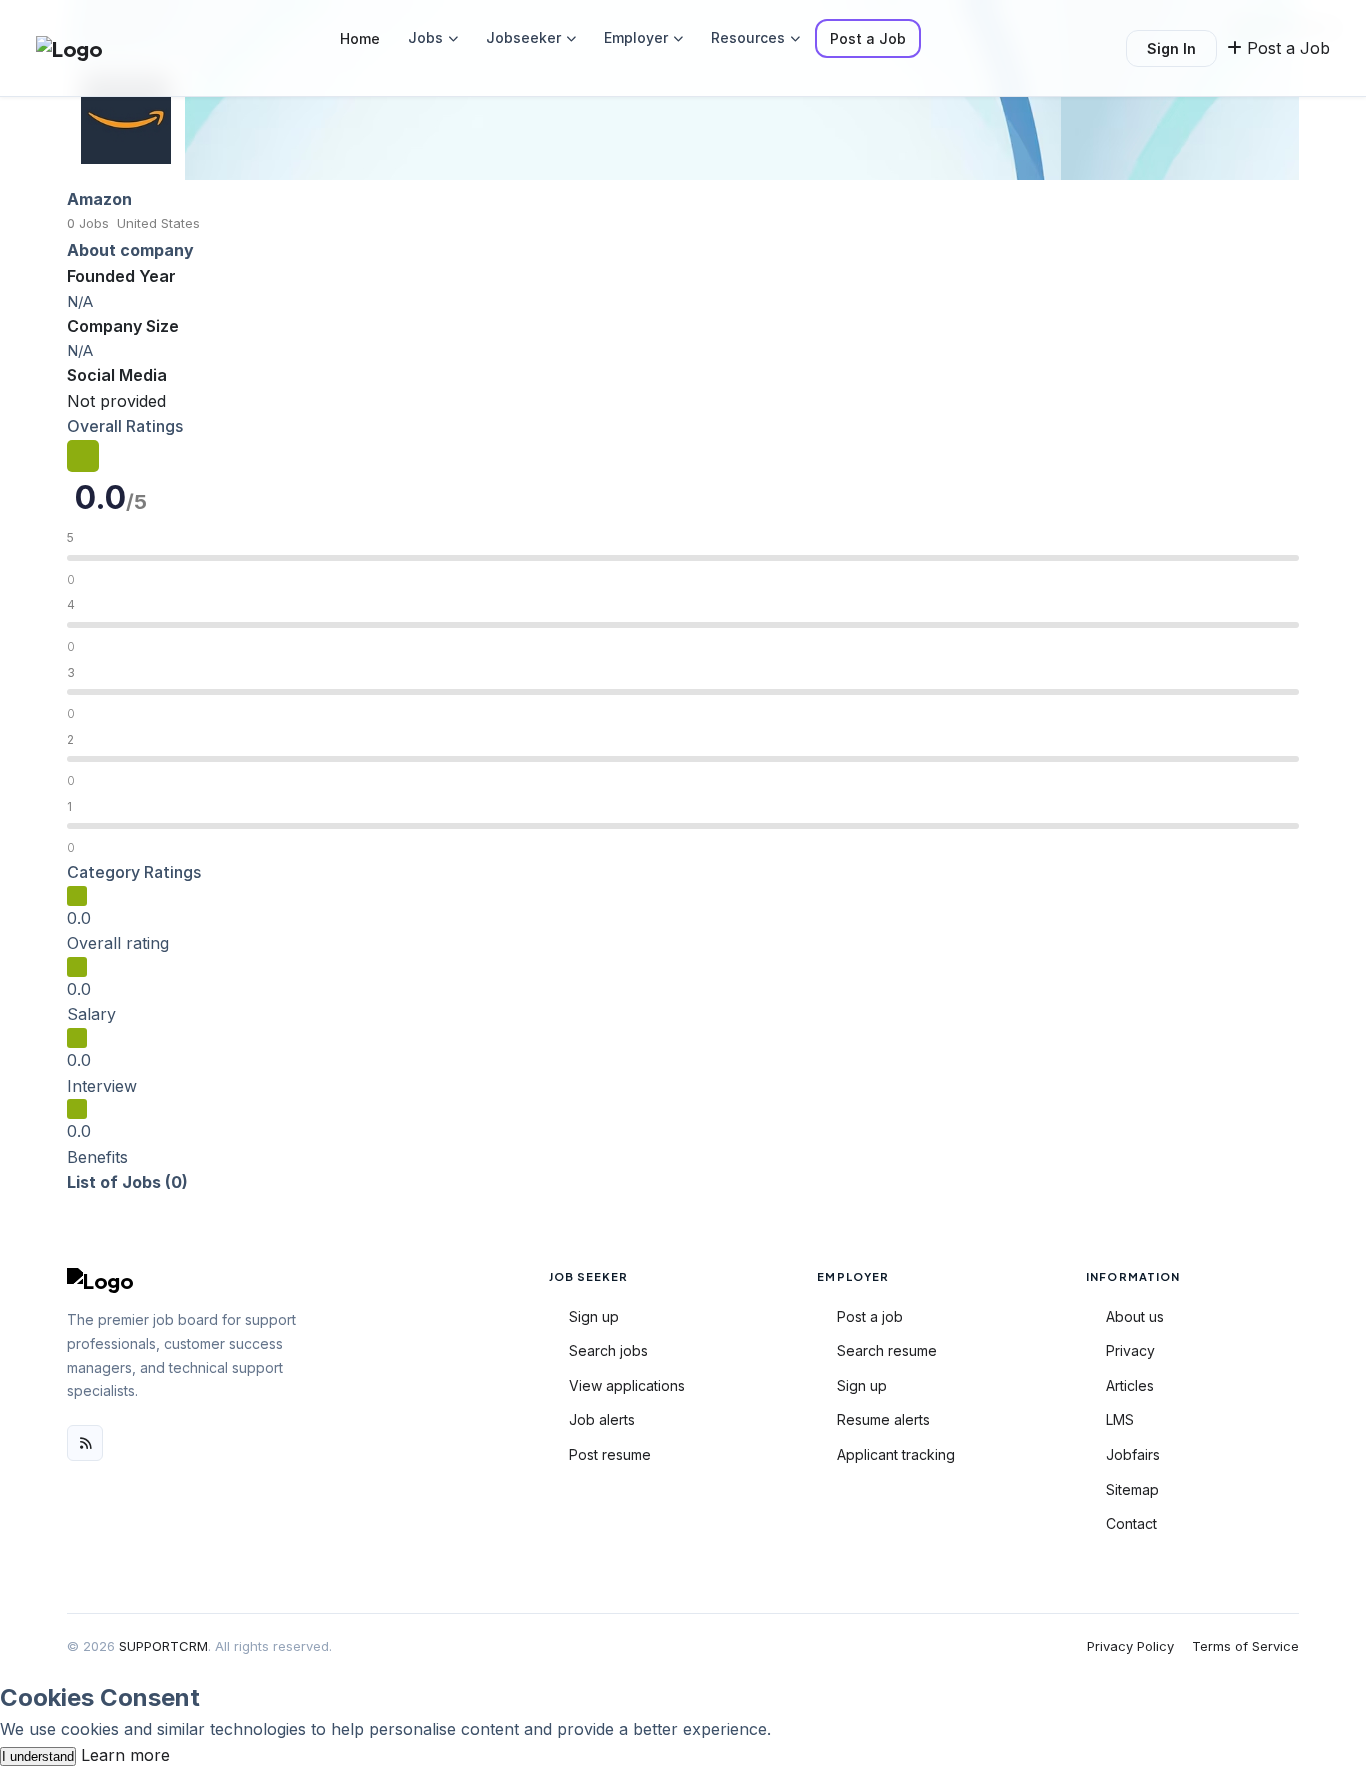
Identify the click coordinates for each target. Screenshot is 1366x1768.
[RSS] (85, 1443)
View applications (627, 1385)
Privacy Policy (1130, 1646)
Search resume (887, 1350)
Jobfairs (1133, 1454)
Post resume (610, 1454)
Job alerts (602, 1419)
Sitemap (1132, 1489)
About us (1135, 1316)
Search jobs (608, 1350)
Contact (1131, 1523)
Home (360, 38)
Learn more (125, 1755)
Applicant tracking (896, 1454)
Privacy (1130, 1350)
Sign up (594, 1316)
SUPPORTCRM (163, 1646)
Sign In (1171, 48)
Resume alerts (883, 1419)
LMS (1120, 1419)
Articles (1130, 1385)
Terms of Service (1245, 1646)
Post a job (870, 1316)
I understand (38, 1756)
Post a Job (868, 38)
